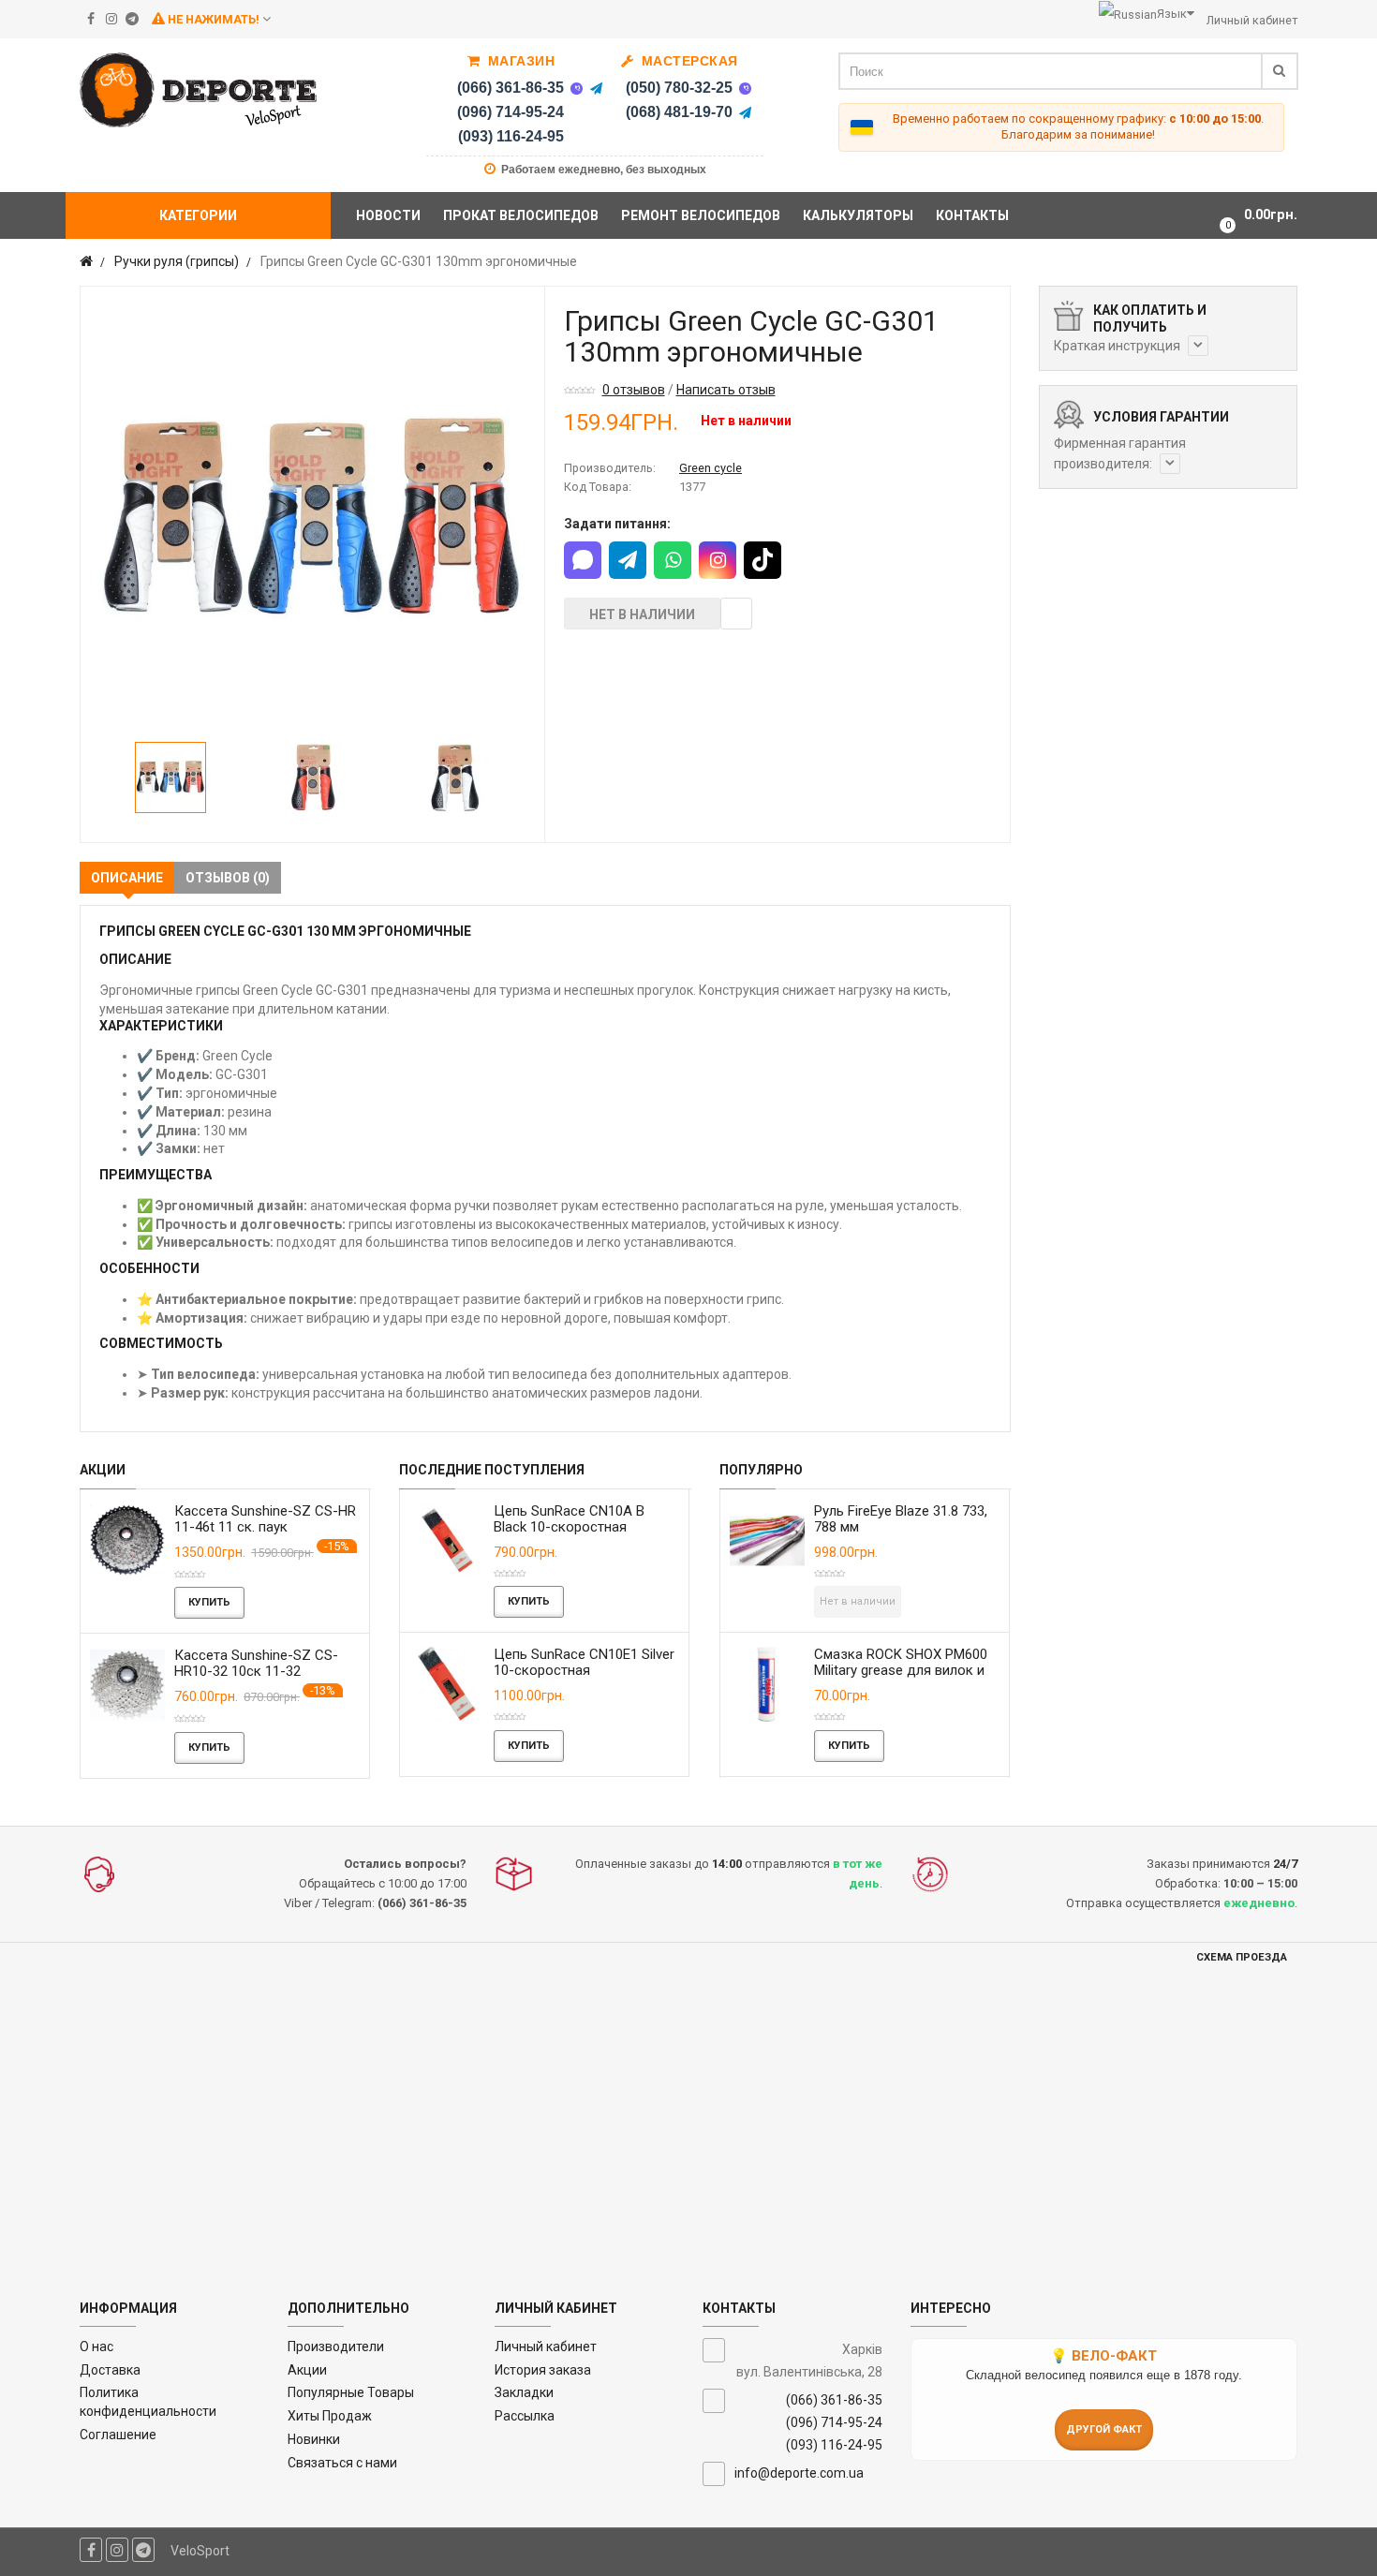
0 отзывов (634, 390)
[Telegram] (596, 88)
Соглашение (118, 2435)
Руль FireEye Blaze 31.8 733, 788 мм (901, 1519)
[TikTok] (763, 560)
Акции (307, 2370)
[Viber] (576, 88)
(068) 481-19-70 (679, 112)
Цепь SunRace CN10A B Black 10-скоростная (569, 1519)
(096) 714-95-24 (511, 112)
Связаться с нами (342, 2463)
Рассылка (525, 2416)
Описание (127, 878)
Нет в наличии (642, 614)
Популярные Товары (351, 2392)
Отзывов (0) (228, 878)
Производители (336, 2347)
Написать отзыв (726, 390)
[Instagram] (718, 560)
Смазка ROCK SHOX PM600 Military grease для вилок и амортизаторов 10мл (901, 1670)
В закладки (736, 614)
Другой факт (1104, 2429)
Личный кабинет (546, 2347)
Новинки (314, 2439)
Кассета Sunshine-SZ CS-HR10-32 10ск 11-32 (256, 1663)
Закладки (524, 2392)
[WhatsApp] (673, 560)
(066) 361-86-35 (511, 88)
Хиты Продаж (330, 2416)
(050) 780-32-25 (679, 88)
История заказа (543, 2370)
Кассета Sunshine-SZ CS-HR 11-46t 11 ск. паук (265, 1519)
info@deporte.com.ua (799, 2473)
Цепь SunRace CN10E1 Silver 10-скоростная (584, 1662)
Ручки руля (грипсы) (177, 261)
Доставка (110, 2370)
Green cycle (711, 468)
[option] (312, 518)
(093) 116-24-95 (511, 136)
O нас (96, 2347)
